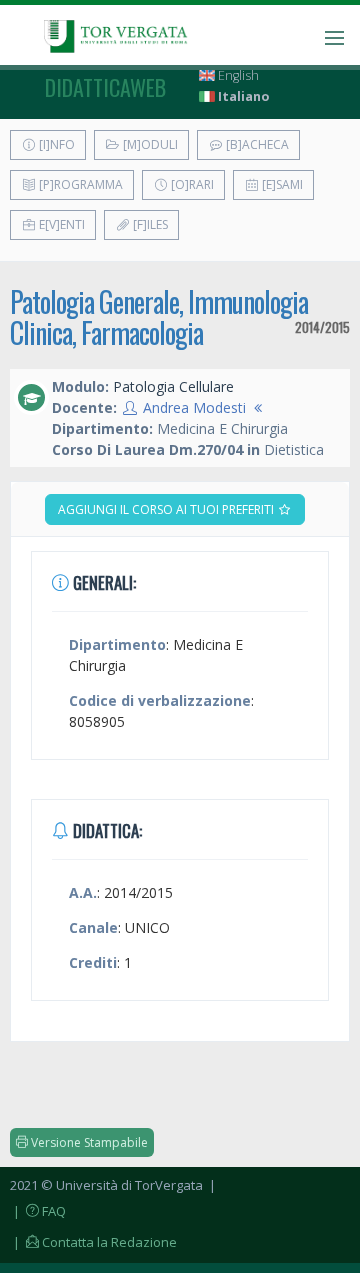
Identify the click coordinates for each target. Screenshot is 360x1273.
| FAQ (38, 1211)
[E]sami (281, 184)
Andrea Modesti (194, 407)
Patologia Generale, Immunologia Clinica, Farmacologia (159, 317)
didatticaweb (105, 87)
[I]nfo (55, 144)
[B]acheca (256, 144)
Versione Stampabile (88, 1142)
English (237, 75)
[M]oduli (149, 144)
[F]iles (149, 224)
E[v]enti (60, 224)
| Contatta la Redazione (93, 1242)
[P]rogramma (79, 184)
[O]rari (191, 184)
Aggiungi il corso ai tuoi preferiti (167, 509)
